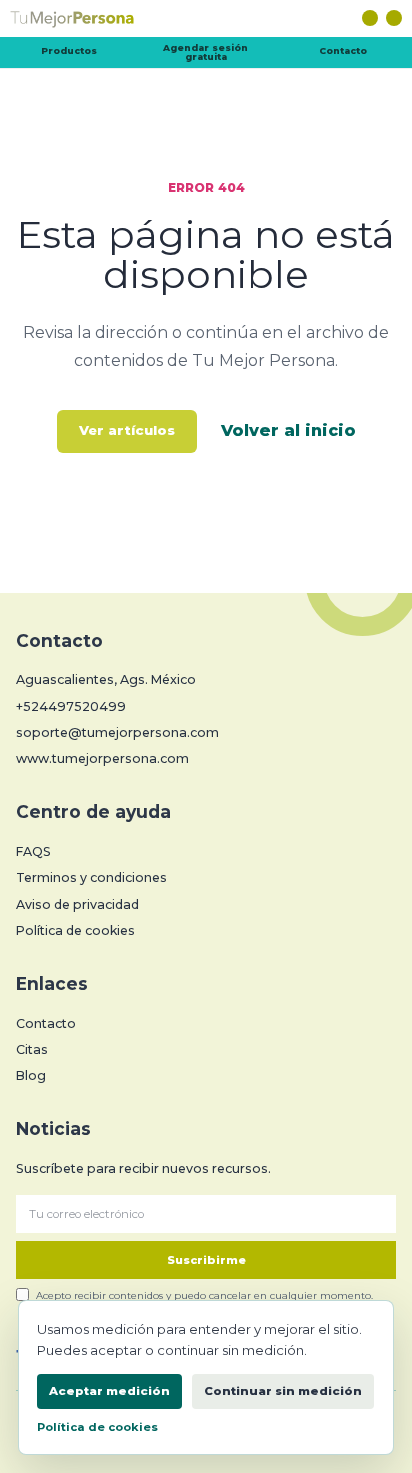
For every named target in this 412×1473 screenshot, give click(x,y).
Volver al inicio (288, 430)
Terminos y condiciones (91, 877)
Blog (31, 1075)
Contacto (343, 50)
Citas (32, 1049)
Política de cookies (75, 930)
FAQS (33, 851)
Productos (69, 50)
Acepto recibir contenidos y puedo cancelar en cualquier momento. (204, 1295)
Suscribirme (206, 1260)
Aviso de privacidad (77, 904)
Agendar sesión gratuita (205, 52)
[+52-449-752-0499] (394, 18)
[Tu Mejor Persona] (206, 22)
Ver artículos (127, 430)
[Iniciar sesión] (370, 18)
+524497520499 (71, 706)
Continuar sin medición (283, 1391)
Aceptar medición (109, 1391)
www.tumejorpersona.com (102, 758)
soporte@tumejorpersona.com (117, 732)
